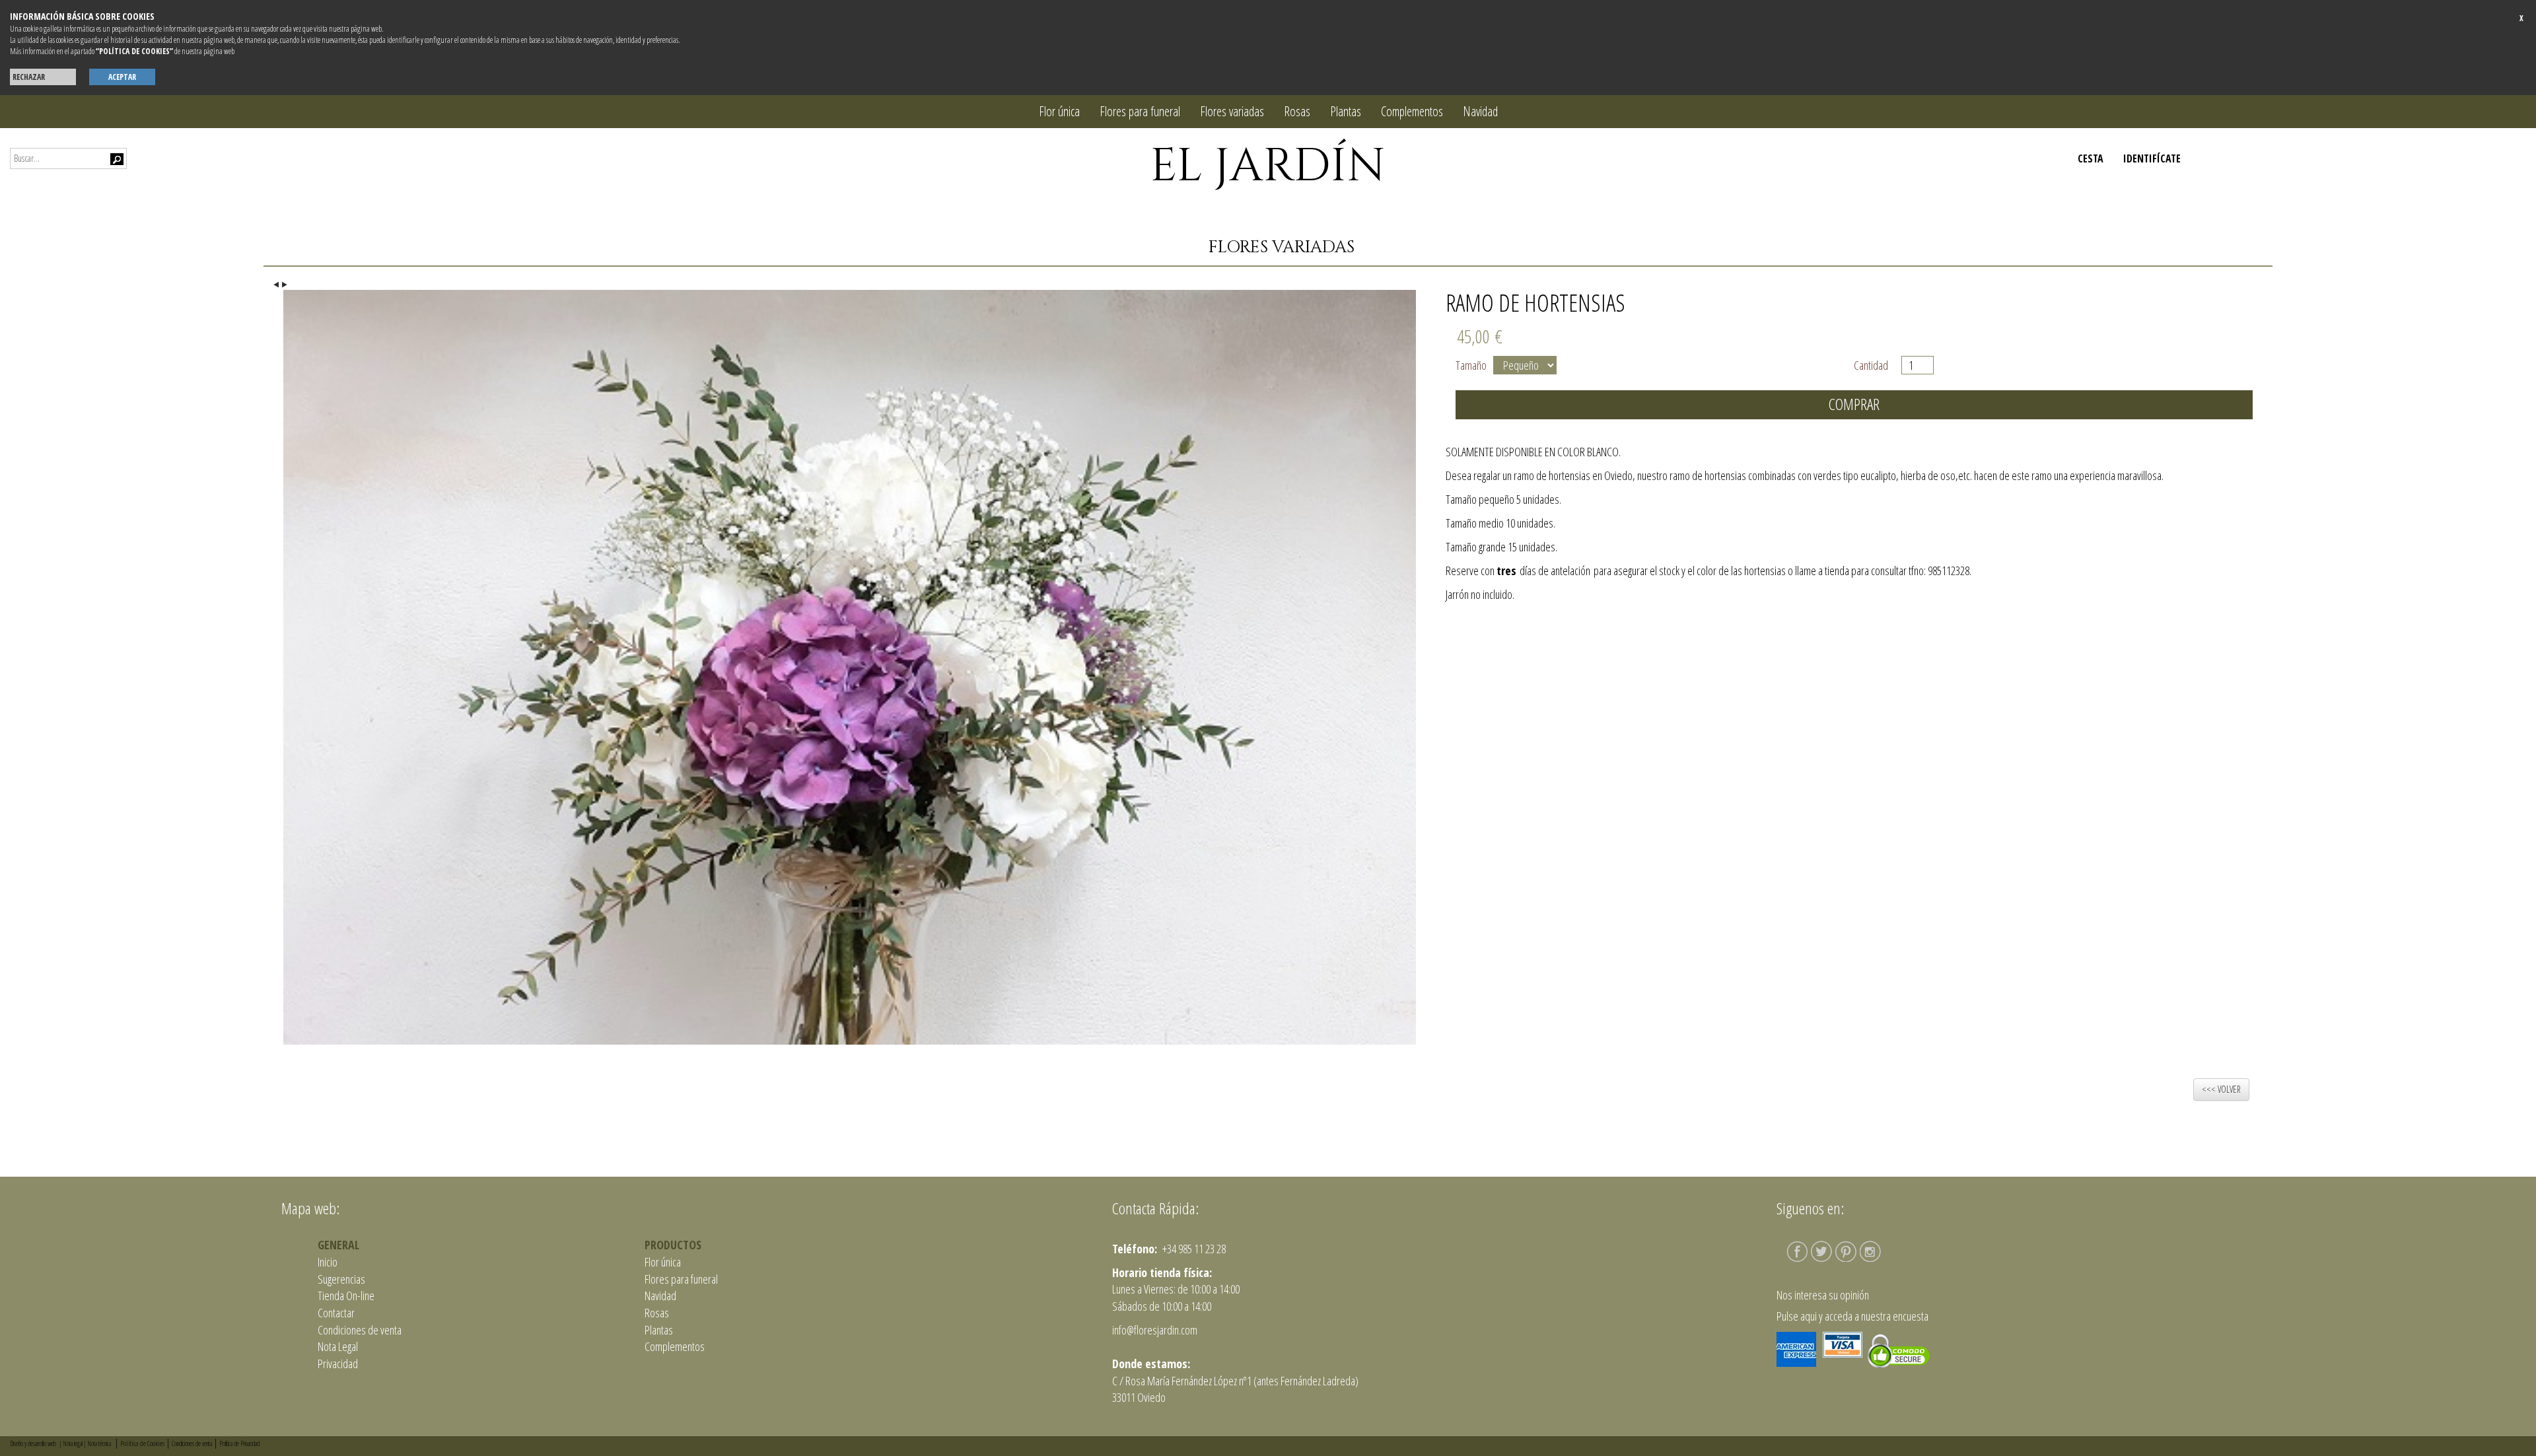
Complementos (1412, 111)
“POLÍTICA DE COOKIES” (134, 51)
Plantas (1346, 111)
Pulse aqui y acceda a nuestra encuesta (1852, 1316)
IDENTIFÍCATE (2152, 158)
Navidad (1480, 111)
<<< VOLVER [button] (2221, 1089)
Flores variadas (1232, 111)
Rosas (1297, 111)
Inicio (328, 1262)
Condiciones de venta (360, 1330)
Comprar (1854, 404)
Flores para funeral (1140, 111)
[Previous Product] (278, 283)
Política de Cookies (142, 1443)
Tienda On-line (346, 1296)
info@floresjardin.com (1155, 1330)
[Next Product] (286, 283)
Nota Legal (338, 1346)
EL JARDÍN (1268, 166)
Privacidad (338, 1364)
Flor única (1059, 111)
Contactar (336, 1313)
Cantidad (1874, 365)
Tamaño (1471, 365)
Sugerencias (341, 1279)
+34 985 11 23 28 (1193, 1249)
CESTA (2091, 158)
